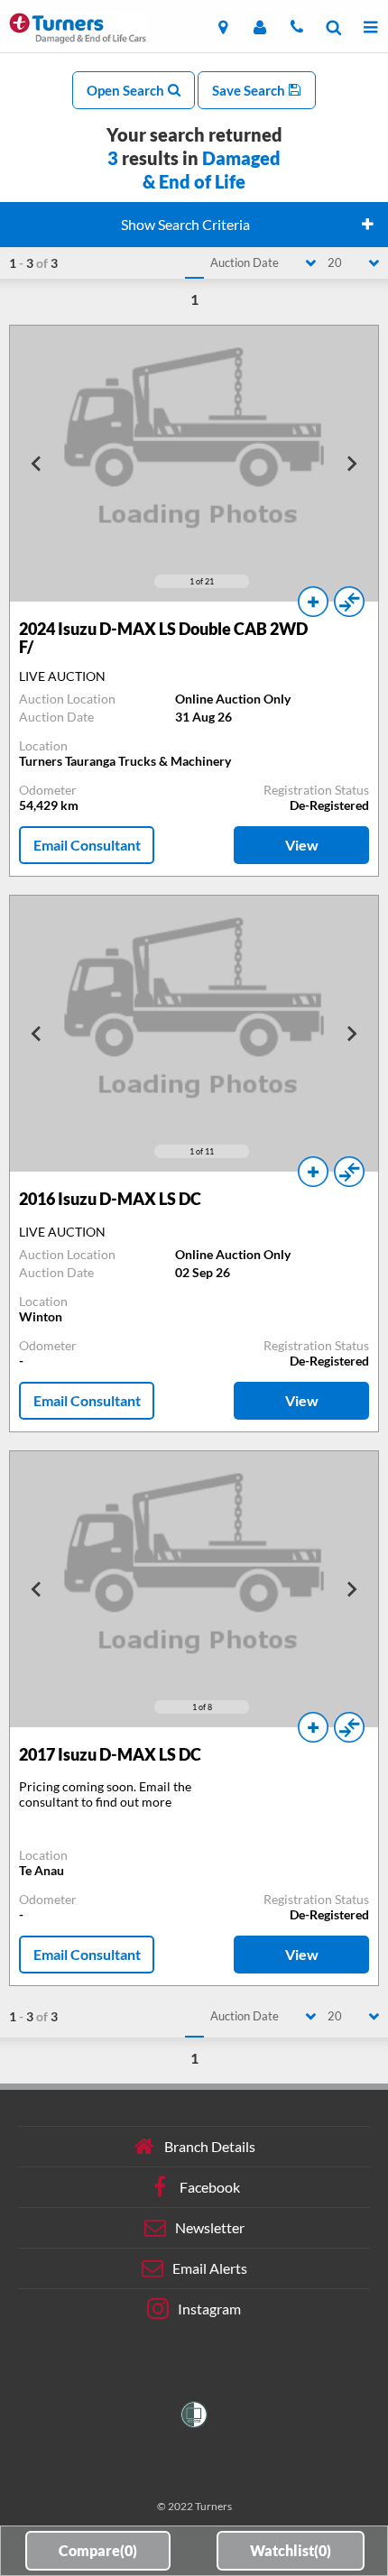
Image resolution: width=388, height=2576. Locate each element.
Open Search (127, 90)
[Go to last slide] (37, 464)
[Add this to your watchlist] (313, 602)
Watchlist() (291, 2550)
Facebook (210, 2187)
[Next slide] (351, 464)
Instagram (209, 2309)
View (302, 845)
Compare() (98, 2550)
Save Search (250, 90)
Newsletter (210, 2227)
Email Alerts (210, 2268)
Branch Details (210, 2146)
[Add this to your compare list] (349, 602)
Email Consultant (87, 845)
